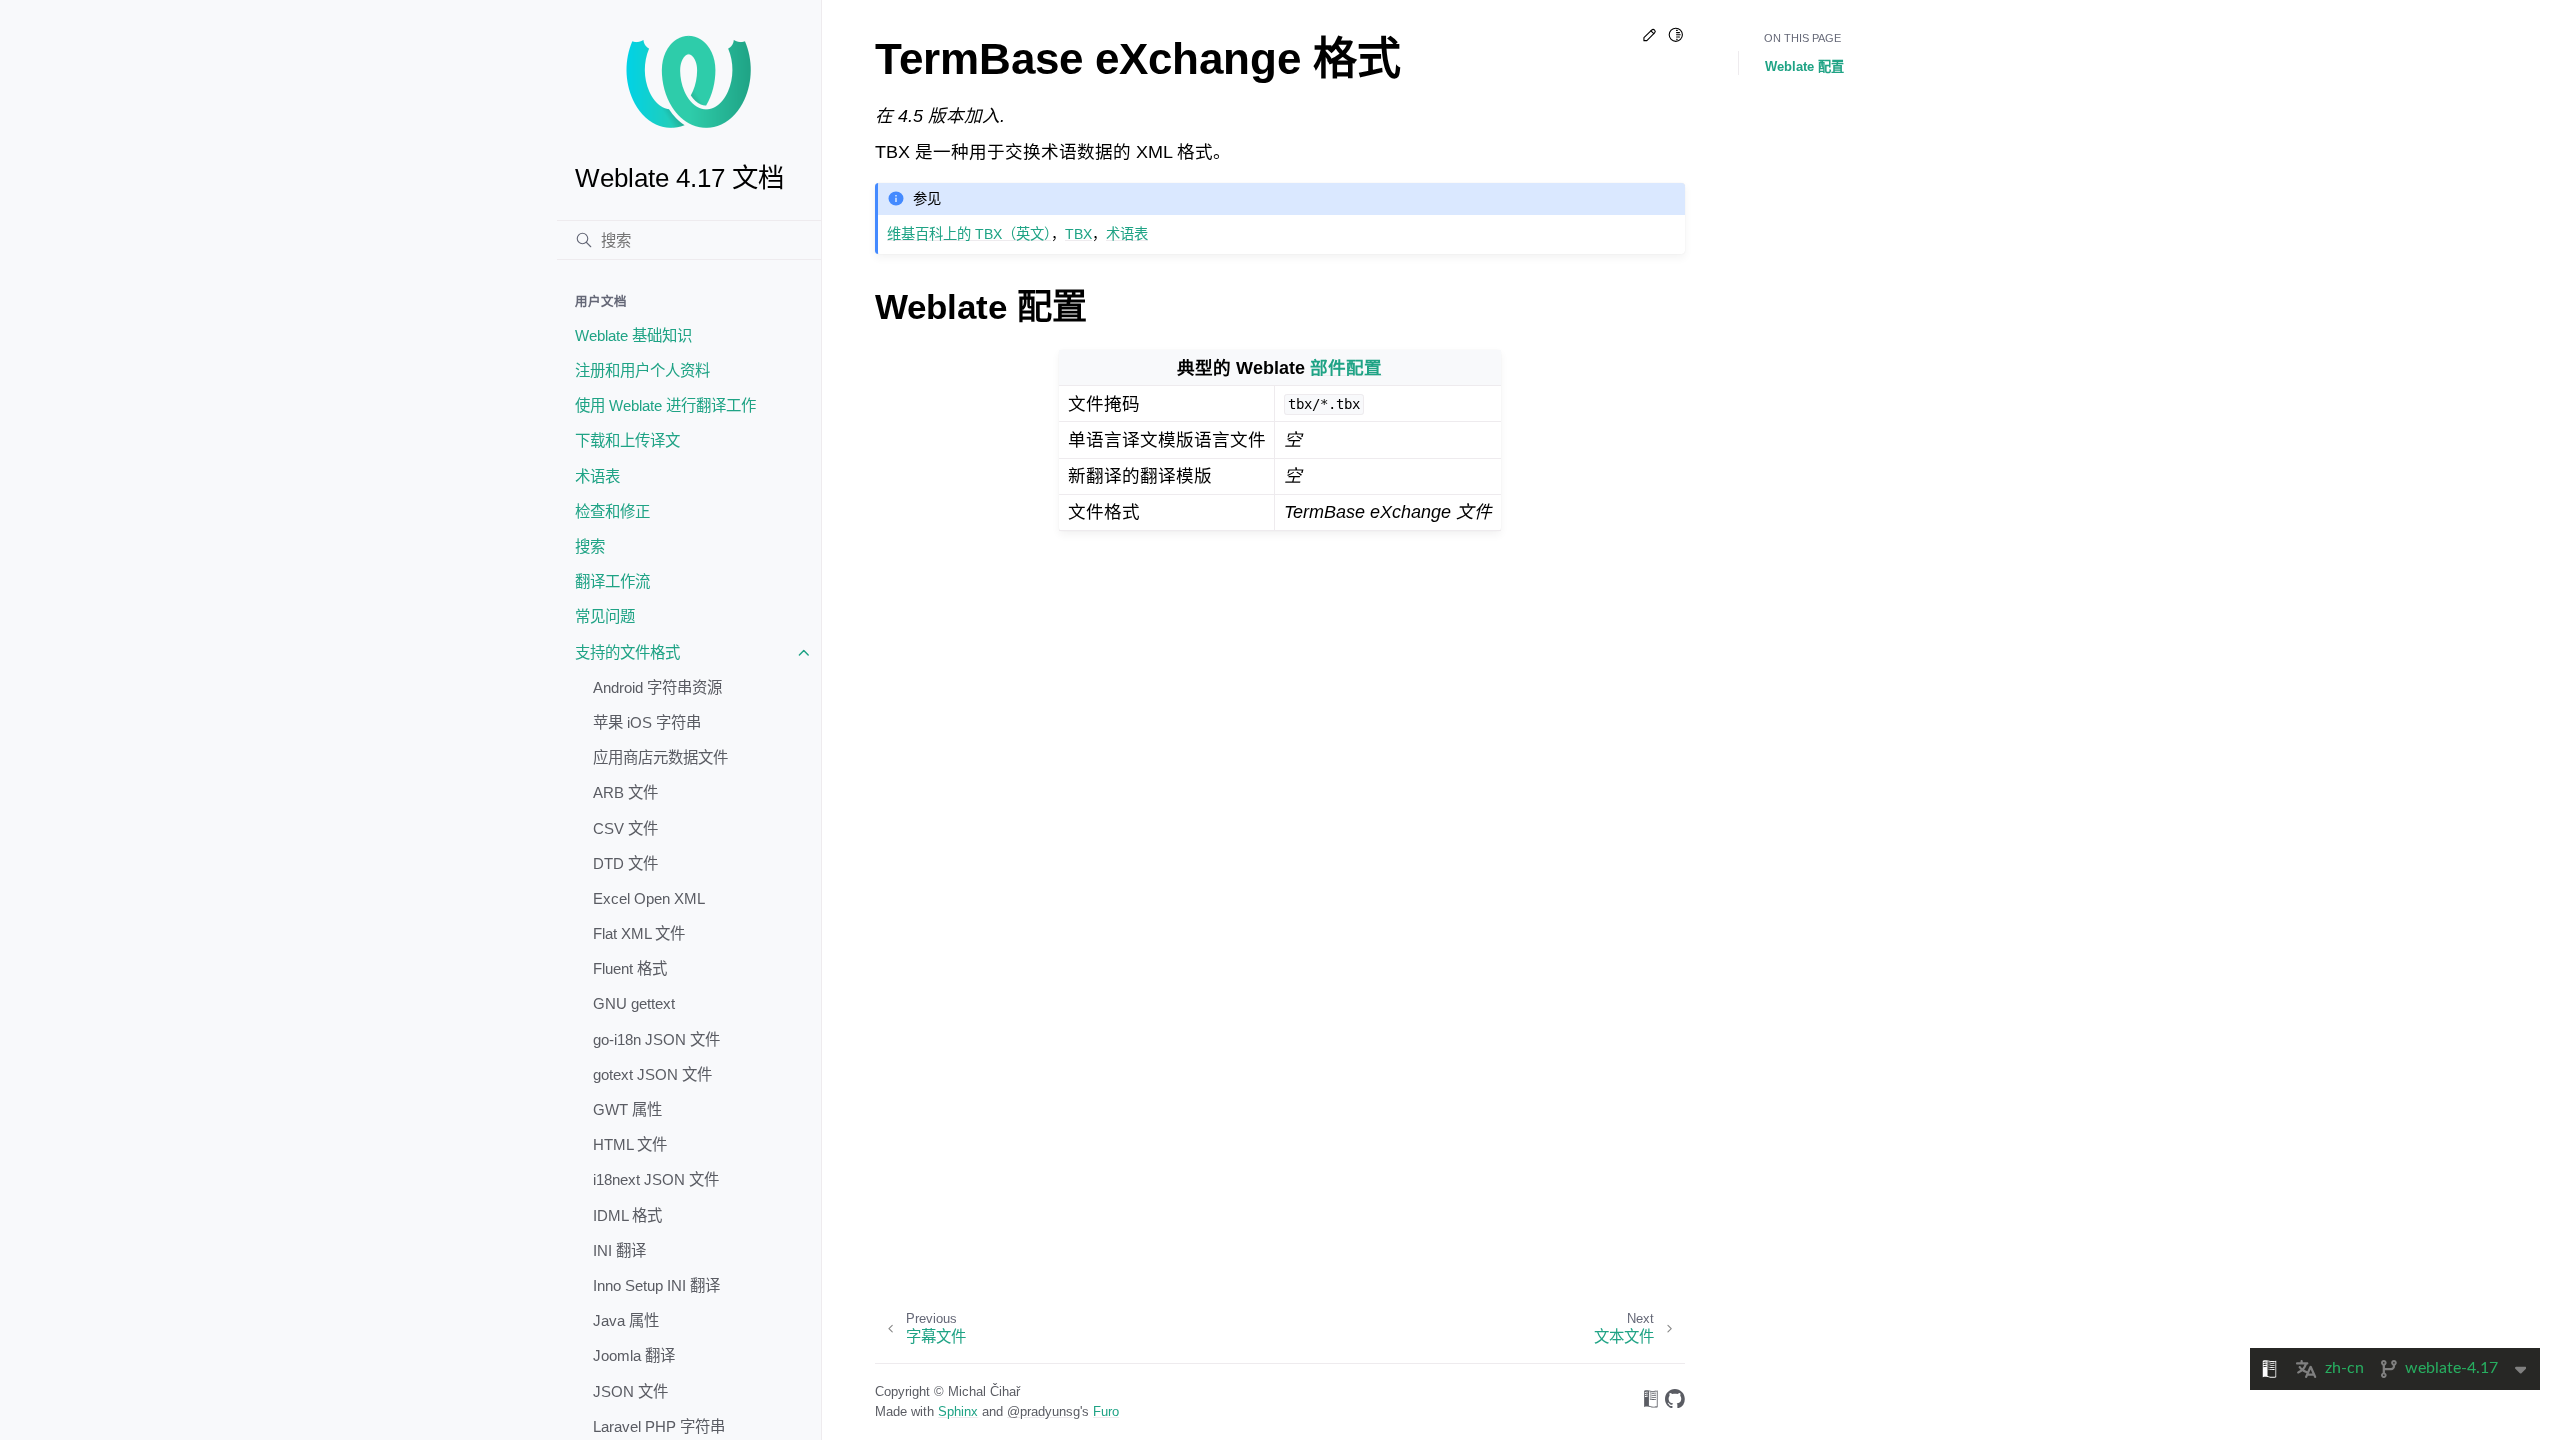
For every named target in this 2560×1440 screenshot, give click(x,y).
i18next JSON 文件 (656, 1179)
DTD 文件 (625, 863)
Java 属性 (626, 1320)
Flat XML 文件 (639, 933)
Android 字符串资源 (657, 687)
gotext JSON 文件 (652, 1074)
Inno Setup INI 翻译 (656, 1285)
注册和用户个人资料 (642, 370)
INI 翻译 (619, 1250)
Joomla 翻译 (634, 1355)
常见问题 (605, 616)
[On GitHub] (1675, 1402)
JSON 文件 (630, 1391)
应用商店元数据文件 (660, 757)
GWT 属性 (627, 1109)
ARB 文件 (625, 792)
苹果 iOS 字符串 (647, 722)
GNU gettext (634, 1003)
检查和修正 (612, 511)
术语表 (597, 476)
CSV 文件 (625, 828)
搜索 (590, 546)
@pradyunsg (1043, 1411)
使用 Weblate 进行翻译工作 (665, 405)
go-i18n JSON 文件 (656, 1039)
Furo (1106, 1411)
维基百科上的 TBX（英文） (969, 234)
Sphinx (958, 1411)
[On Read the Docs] (1651, 1402)
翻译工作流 (612, 581)
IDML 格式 (627, 1215)
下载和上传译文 (627, 440)
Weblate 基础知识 (633, 335)
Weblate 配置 (1804, 66)
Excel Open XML (649, 898)
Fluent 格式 (630, 968)
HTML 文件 (630, 1144)
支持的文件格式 (627, 652)
